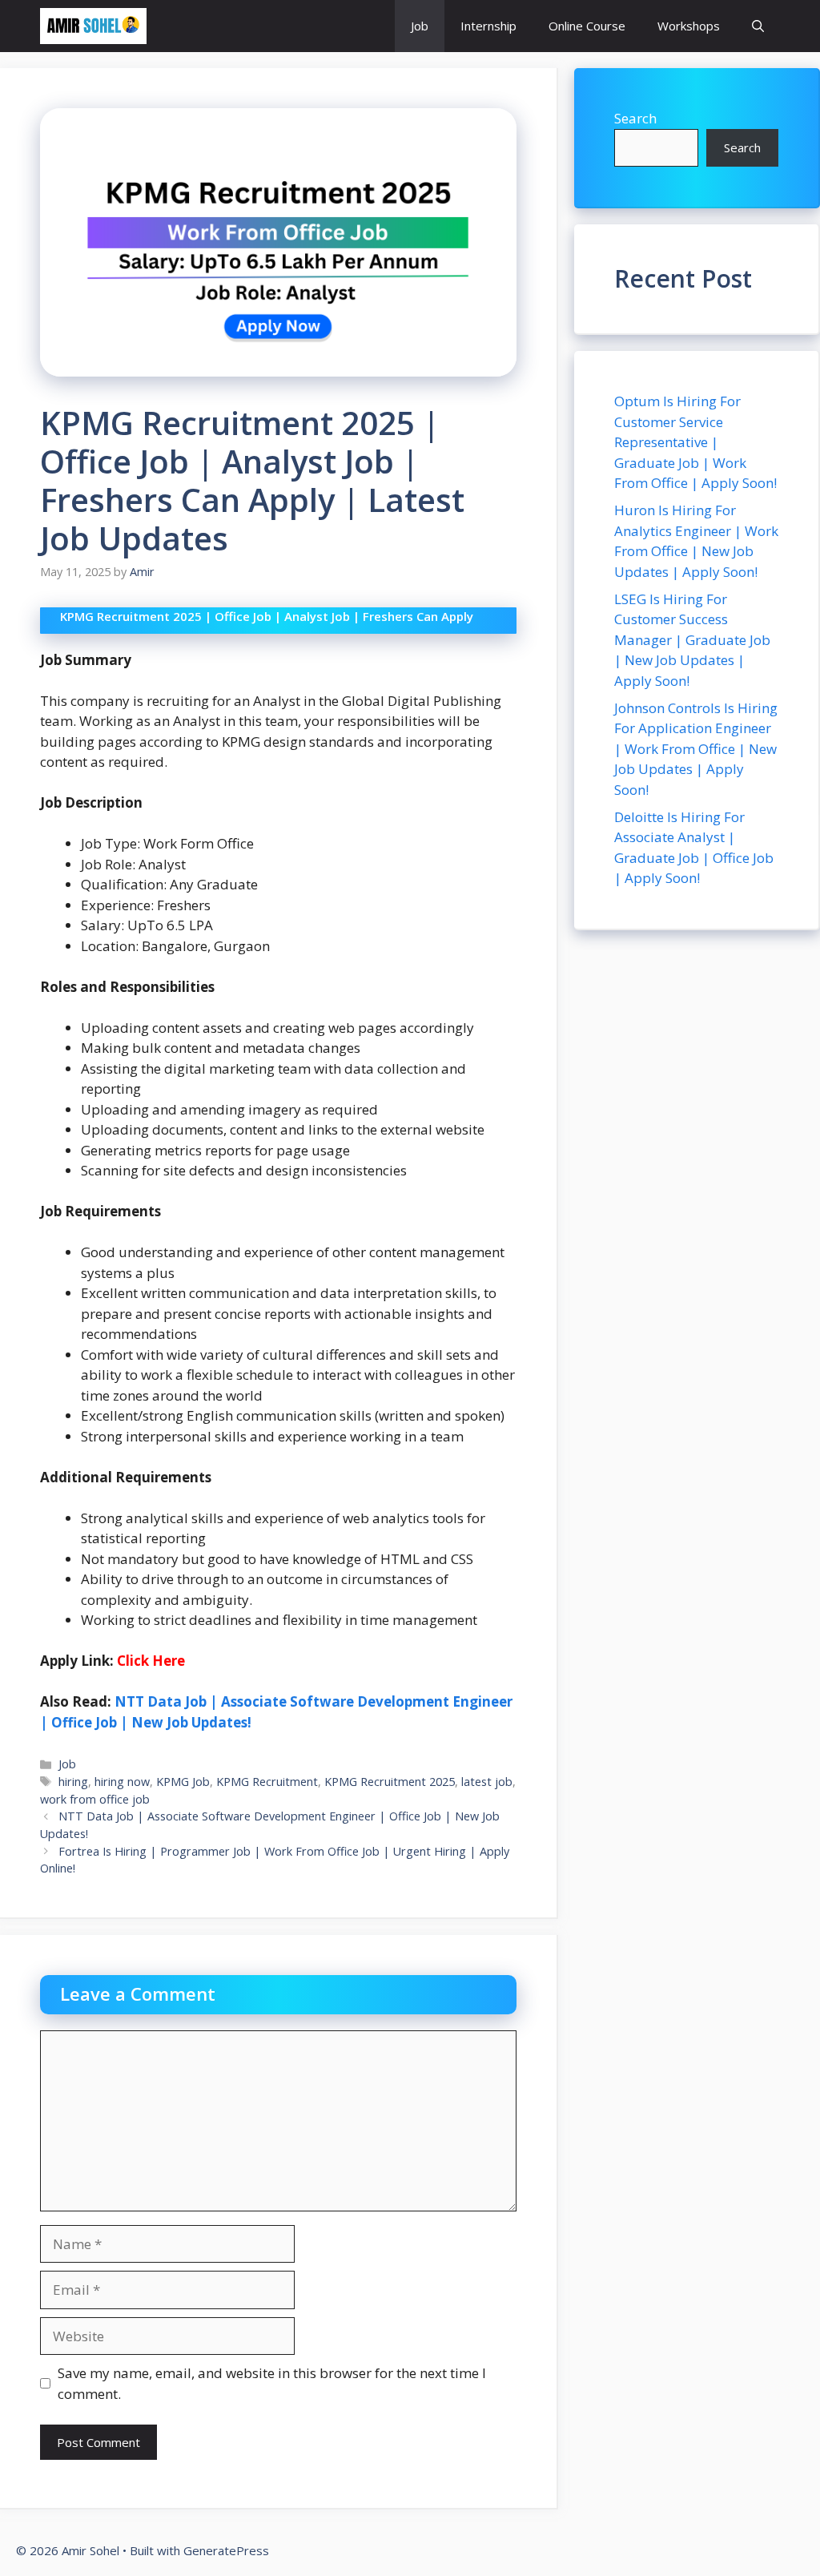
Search (635, 118)
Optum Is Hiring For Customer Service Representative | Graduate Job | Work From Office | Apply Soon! (695, 442)
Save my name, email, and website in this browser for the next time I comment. (272, 2383)
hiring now (122, 1782)
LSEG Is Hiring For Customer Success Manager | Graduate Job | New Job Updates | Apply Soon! (692, 640)
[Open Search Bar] (758, 26)
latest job (487, 1782)
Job (420, 26)
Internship (488, 26)
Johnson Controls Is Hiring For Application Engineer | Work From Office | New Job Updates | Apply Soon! (696, 749)
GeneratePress (226, 2550)
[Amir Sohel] (93, 26)
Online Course (587, 26)
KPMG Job (183, 1782)
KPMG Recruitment (267, 1782)
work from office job (95, 1799)
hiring (73, 1782)
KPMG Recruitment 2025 (390, 1782)
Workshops (689, 26)
